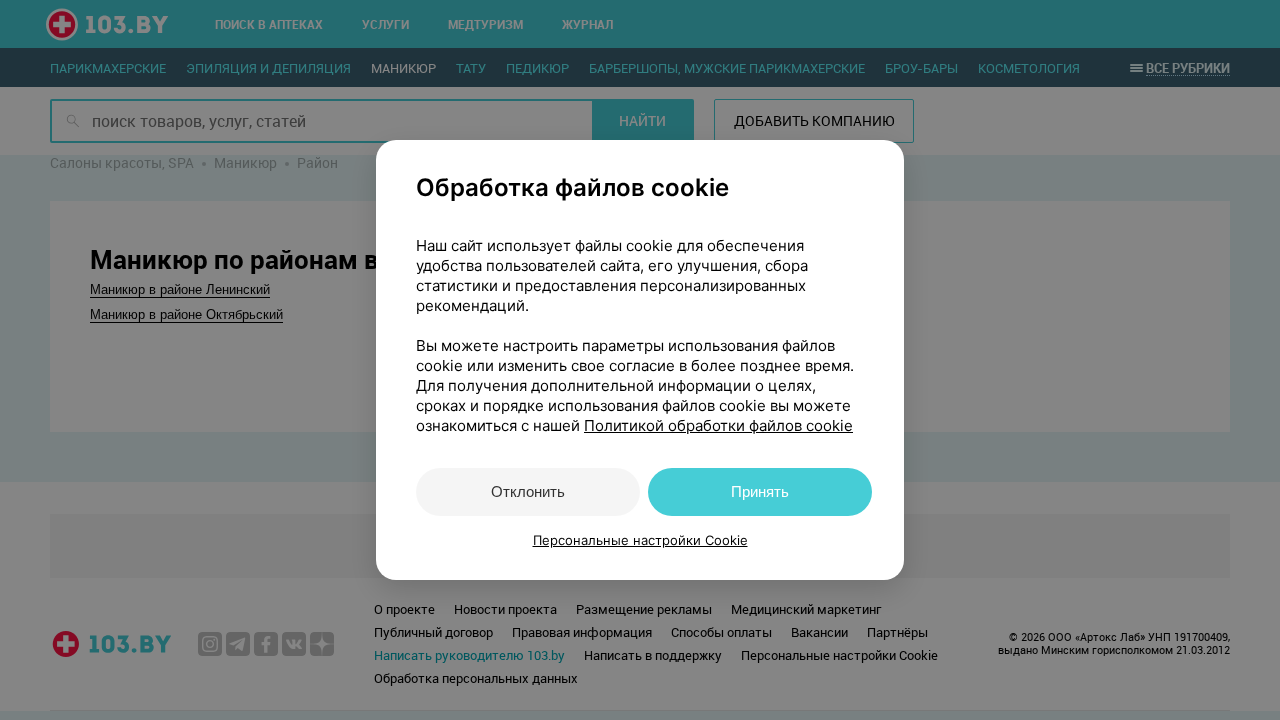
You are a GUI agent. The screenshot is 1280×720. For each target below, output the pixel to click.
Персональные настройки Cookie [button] (640, 540)
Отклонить (528, 491)
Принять (760, 491)
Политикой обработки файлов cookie (718, 425)
